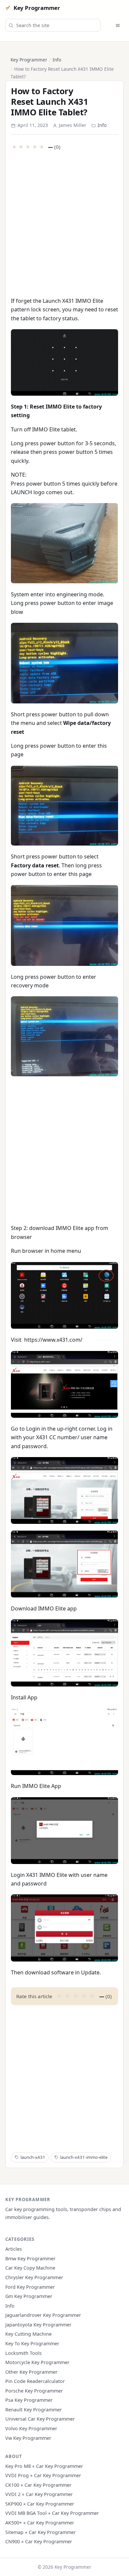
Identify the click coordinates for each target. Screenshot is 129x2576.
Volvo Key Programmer (31, 2428)
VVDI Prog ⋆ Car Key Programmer (43, 2475)
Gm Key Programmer (29, 2296)
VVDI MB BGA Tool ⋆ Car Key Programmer (52, 2513)
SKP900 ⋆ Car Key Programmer (40, 2504)
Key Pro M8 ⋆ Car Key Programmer (44, 2466)
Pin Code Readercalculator (35, 2381)
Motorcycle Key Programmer (37, 2362)
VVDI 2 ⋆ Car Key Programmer (39, 2494)
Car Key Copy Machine (30, 2268)
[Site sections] (118, 25)
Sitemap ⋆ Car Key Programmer (41, 2532)
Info (57, 60)
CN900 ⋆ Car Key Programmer (39, 2541)
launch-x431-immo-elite (84, 2157)
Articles (14, 2249)
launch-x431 (33, 2157)
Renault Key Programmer (34, 2410)
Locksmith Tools (23, 2353)
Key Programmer (37, 8)
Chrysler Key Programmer (34, 2277)
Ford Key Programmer (30, 2287)
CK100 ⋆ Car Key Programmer (38, 2485)
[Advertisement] (64, 223)
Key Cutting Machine (28, 2334)
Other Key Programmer (31, 2372)
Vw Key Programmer (28, 2438)
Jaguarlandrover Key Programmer (43, 2315)
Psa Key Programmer (29, 2400)
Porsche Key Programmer (34, 2391)
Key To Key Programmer (32, 2343)
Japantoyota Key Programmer (38, 2325)
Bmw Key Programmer (30, 2259)
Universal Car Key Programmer (40, 2419)
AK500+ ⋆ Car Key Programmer (40, 2523)
